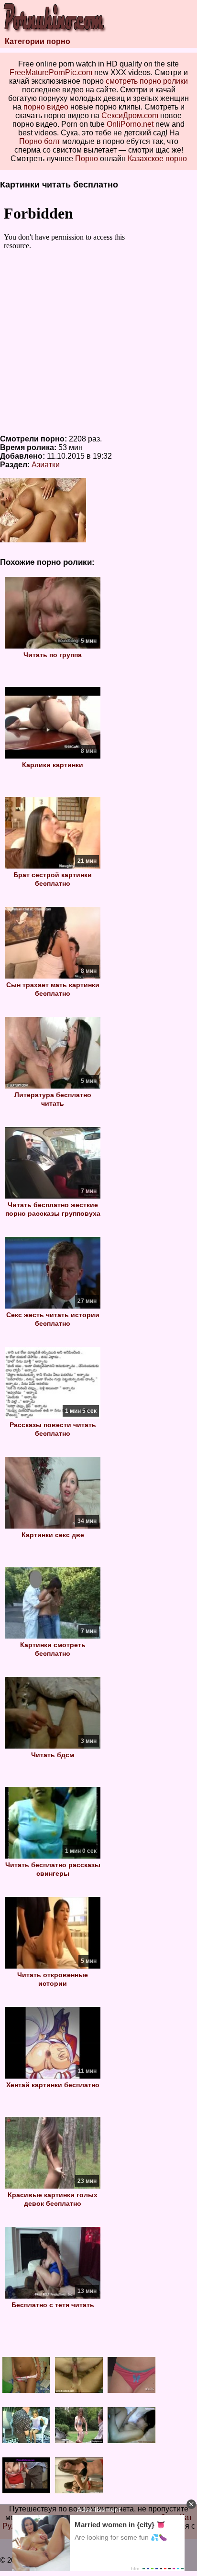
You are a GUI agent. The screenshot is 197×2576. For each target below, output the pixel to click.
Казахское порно (157, 159)
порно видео (46, 107)
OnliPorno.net (130, 124)
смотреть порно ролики (147, 81)
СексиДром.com (130, 116)
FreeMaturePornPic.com (51, 72)
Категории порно (38, 41)
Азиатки (46, 465)
